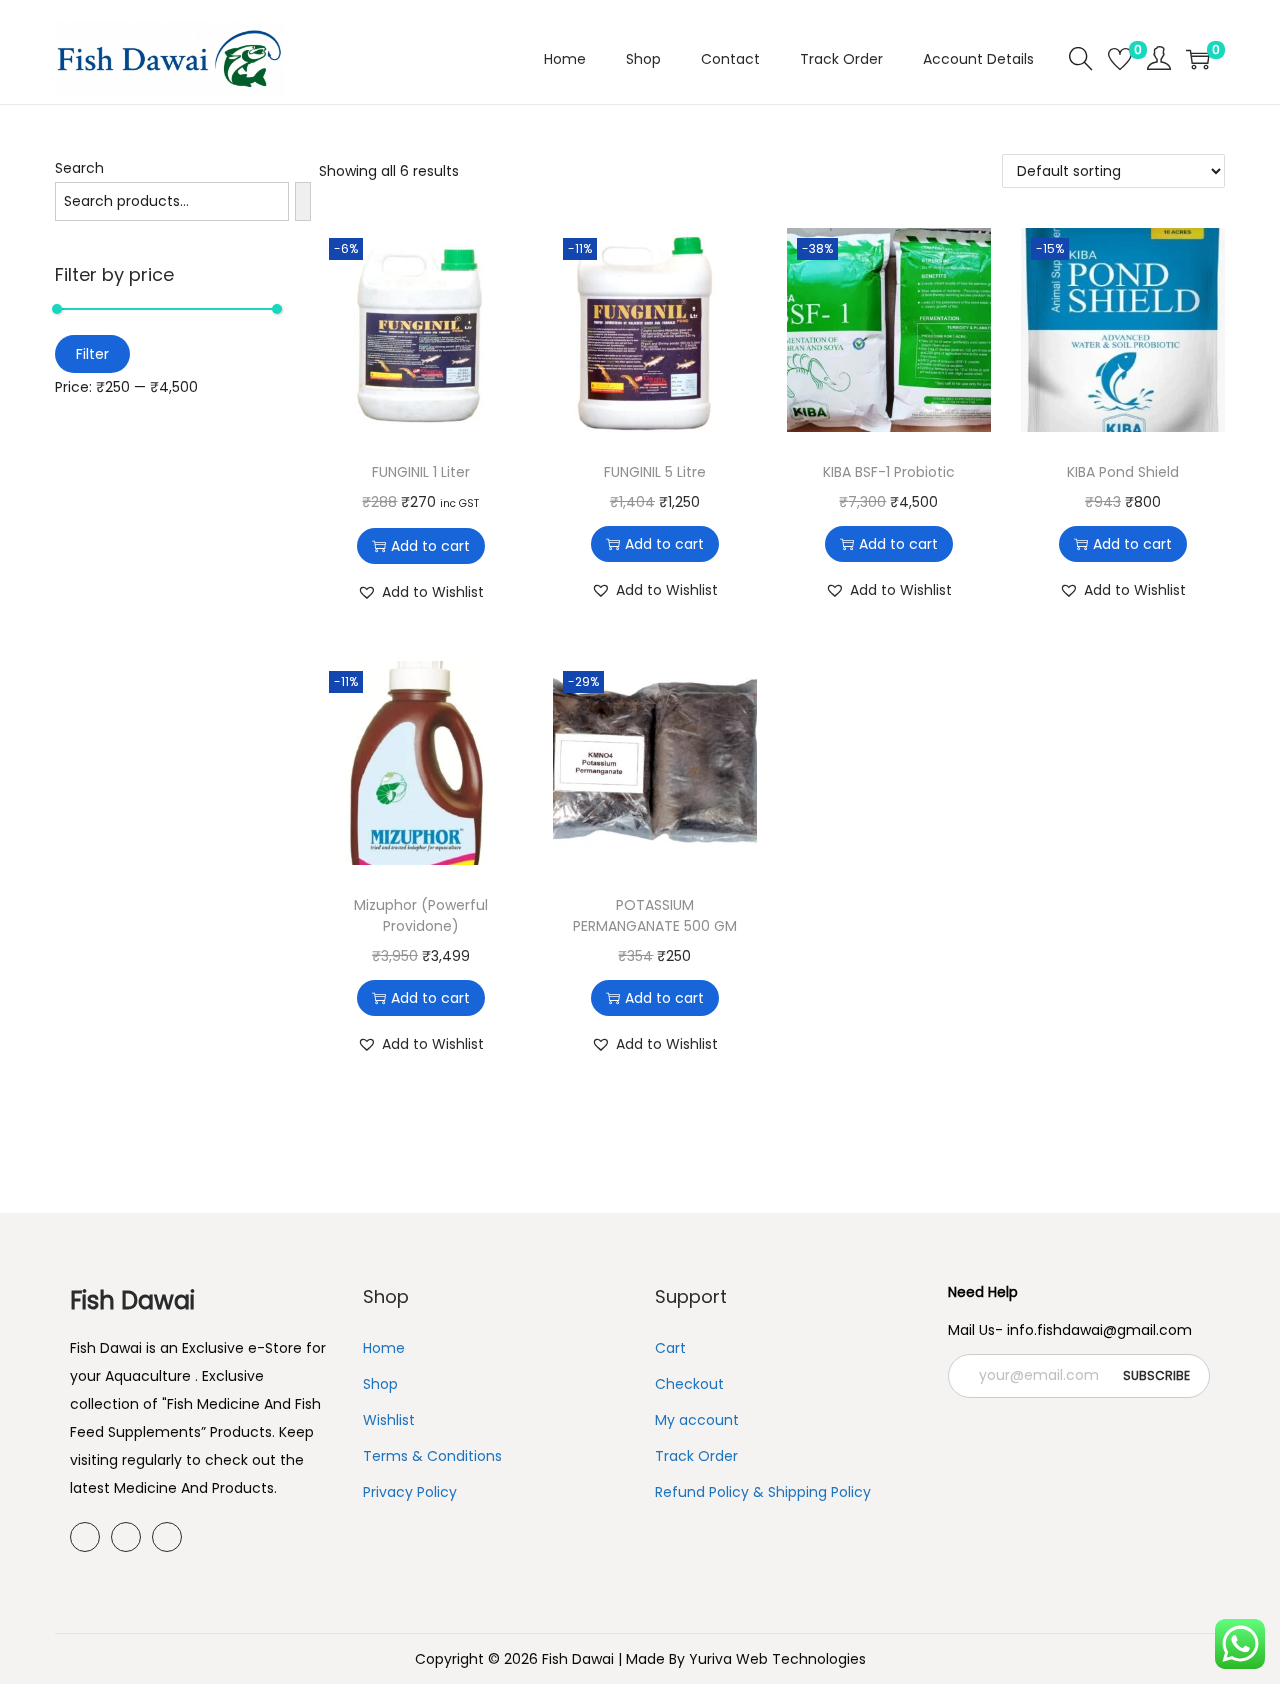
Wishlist (389, 1420)
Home (384, 1348)
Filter (92, 354)
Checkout (689, 1384)
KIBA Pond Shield (1123, 472)
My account (697, 1420)
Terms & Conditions (432, 1456)
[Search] (303, 201)
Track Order (696, 1456)
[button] (420, 592)
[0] (1120, 59)
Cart (670, 1348)
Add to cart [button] (430, 546)
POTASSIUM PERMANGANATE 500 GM (655, 915)
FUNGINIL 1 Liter (421, 472)
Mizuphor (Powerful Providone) (421, 915)
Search (79, 168)
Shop (380, 1384)
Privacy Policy (410, 1492)
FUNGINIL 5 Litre (655, 472)
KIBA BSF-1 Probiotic (889, 472)
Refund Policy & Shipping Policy (763, 1492)
